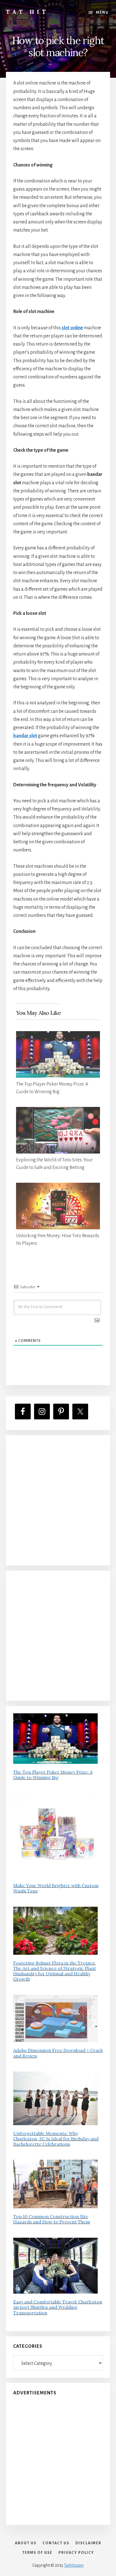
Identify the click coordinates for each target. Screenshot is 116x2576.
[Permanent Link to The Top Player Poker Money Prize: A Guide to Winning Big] (58, 1035)
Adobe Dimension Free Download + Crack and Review (58, 2053)
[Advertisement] (58, 1500)
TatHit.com (74, 2565)
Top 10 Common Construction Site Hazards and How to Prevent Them (52, 2219)
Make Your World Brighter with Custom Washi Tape (56, 1888)
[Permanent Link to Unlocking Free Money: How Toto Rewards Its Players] (58, 1187)
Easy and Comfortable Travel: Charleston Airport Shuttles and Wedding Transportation (58, 2307)
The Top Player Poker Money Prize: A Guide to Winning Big (53, 1775)
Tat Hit (27, 12)
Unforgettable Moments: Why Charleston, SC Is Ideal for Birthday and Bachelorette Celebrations (56, 2139)
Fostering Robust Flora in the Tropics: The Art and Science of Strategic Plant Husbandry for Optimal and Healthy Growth (55, 1971)
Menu (102, 13)
